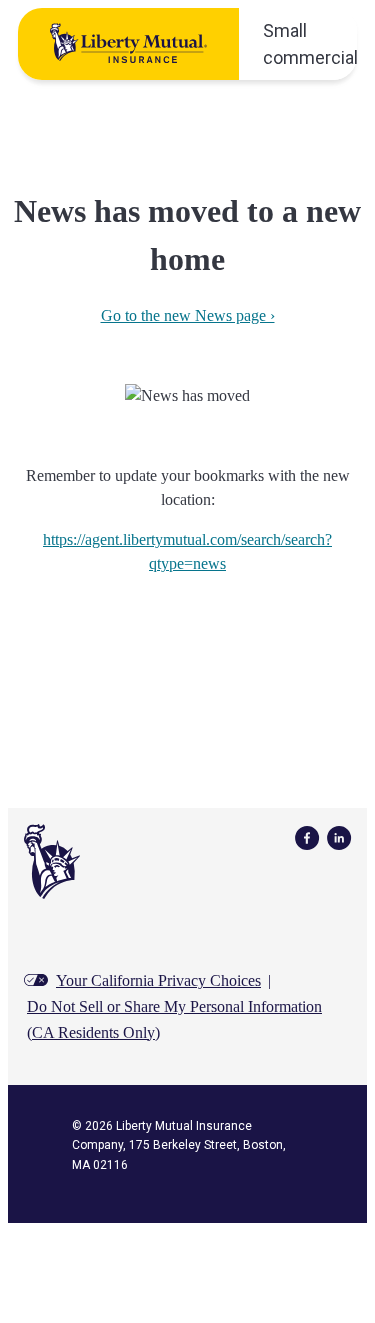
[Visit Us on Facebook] (307, 836)
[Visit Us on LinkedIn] (339, 836)
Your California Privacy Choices (158, 980)
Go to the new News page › (188, 315)
